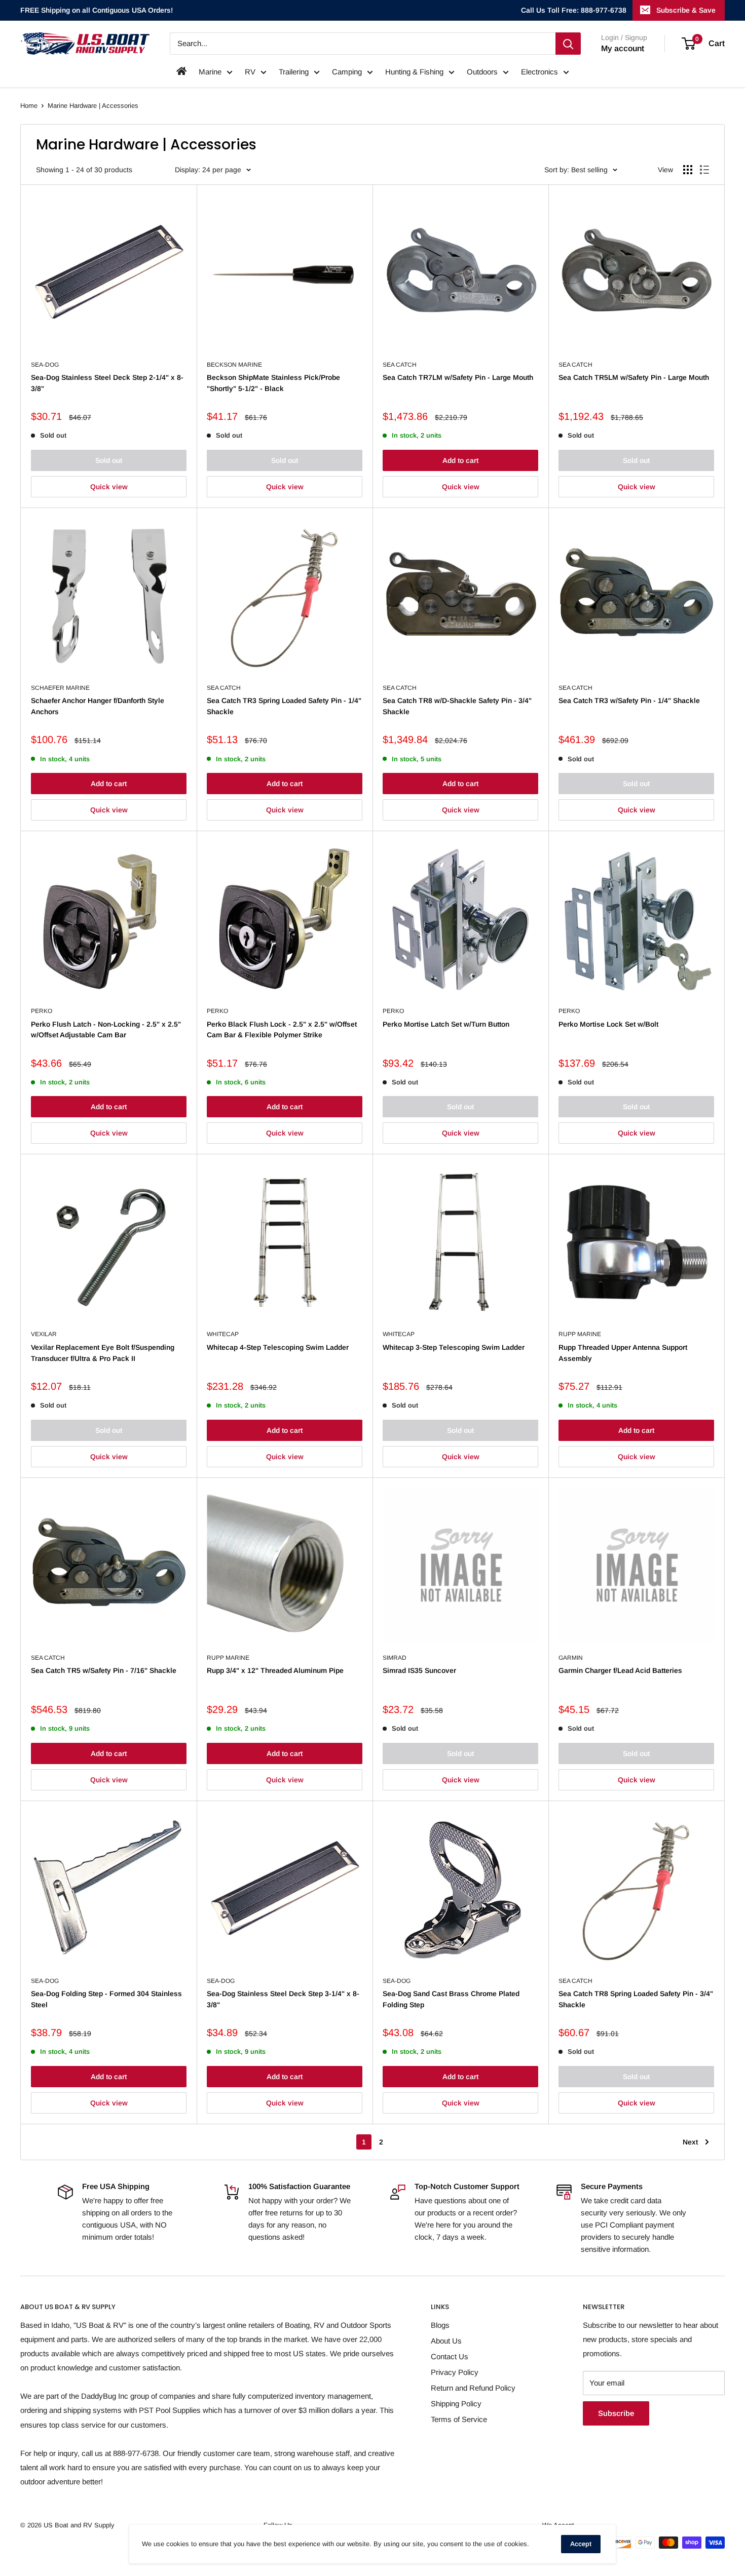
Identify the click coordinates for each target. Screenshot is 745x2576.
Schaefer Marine (60, 688)
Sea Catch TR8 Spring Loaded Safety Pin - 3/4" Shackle (636, 1999)
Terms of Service (459, 2419)
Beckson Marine (234, 365)
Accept (581, 2544)
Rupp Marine (580, 1334)
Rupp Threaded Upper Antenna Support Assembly (623, 1353)
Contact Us (450, 2356)
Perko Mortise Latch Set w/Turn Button (446, 1024)
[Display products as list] (704, 170)
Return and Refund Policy (473, 2388)
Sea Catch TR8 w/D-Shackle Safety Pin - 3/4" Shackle (457, 706)
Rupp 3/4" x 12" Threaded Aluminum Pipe (275, 1670)
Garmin (571, 1658)
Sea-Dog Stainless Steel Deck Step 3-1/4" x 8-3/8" (283, 1999)
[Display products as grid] (688, 170)
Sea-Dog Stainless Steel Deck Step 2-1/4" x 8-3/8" (107, 383)
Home (29, 106)
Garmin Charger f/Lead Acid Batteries (620, 1670)
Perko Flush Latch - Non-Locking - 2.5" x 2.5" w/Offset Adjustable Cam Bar (106, 1030)
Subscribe (616, 2413)
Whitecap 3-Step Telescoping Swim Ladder (454, 1347)
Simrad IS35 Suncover (419, 1670)
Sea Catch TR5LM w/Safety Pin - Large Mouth (634, 377)
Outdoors (482, 72)
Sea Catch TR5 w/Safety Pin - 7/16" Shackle (104, 1670)
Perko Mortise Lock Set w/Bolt (608, 1024)
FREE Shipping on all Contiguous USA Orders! (97, 10)
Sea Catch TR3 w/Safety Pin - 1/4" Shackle (629, 700)
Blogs (440, 2325)
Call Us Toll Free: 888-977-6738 (574, 10)
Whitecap (223, 1334)
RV (250, 72)
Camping (347, 72)
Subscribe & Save (686, 10)
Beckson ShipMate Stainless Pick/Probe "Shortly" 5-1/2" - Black (273, 383)
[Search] (568, 44)
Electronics (539, 72)
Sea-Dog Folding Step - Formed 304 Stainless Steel (106, 1999)
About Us (446, 2341)
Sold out (109, 460)
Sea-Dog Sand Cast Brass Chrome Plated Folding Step (451, 1999)
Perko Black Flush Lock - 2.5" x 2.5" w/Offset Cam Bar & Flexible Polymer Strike (282, 1030)
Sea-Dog (45, 365)
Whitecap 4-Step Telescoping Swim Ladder (278, 1347)
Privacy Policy (455, 2372)
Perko (42, 1011)
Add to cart (460, 460)
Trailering (294, 72)
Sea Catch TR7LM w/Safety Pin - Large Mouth (458, 377)
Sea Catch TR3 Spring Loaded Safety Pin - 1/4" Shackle (284, 706)
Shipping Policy (456, 2404)
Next (690, 2142)
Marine (210, 72)
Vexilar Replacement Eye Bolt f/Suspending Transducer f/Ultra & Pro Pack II (103, 1353)
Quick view (109, 487)
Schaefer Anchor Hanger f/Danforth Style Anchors (98, 706)
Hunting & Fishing (414, 72)
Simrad (395, 1658)
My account (623, 48)
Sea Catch (400, 365)
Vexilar (44, 1334)
